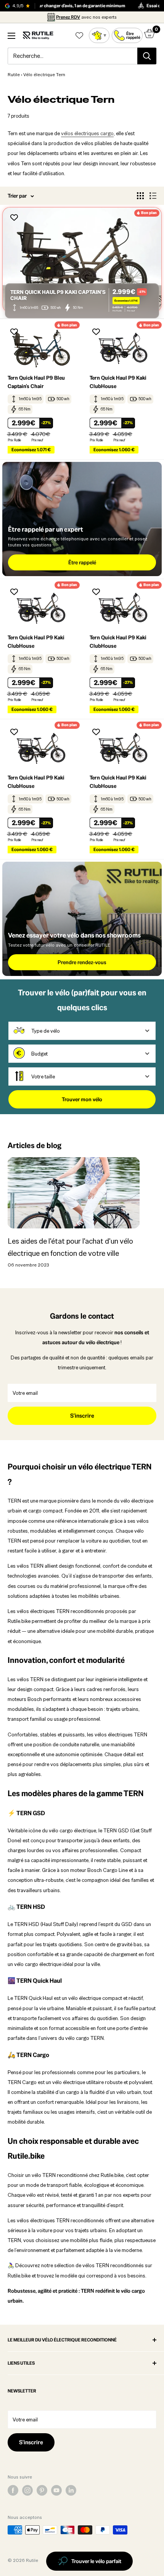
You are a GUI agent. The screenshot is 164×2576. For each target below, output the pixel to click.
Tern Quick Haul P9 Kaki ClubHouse (118, 382)
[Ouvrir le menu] (11, 36)
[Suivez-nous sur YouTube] (56, 2490)
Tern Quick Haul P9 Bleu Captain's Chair (36, 382)
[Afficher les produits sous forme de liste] (153, 196)
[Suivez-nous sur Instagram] (27, 2490)
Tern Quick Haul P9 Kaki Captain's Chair (58, 295)
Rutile (14, 75)
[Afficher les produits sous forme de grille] (140, 196)
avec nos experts (86, 17)
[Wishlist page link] (79, 35)
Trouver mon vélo (82, 1099)
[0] (150, 35)
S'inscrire (82, 1416)
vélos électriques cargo (87, 133)
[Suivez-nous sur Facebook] (13, 2490)
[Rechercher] (147, 56)
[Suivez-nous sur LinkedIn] (71, 2490)
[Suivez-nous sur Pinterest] (42, 2490)
